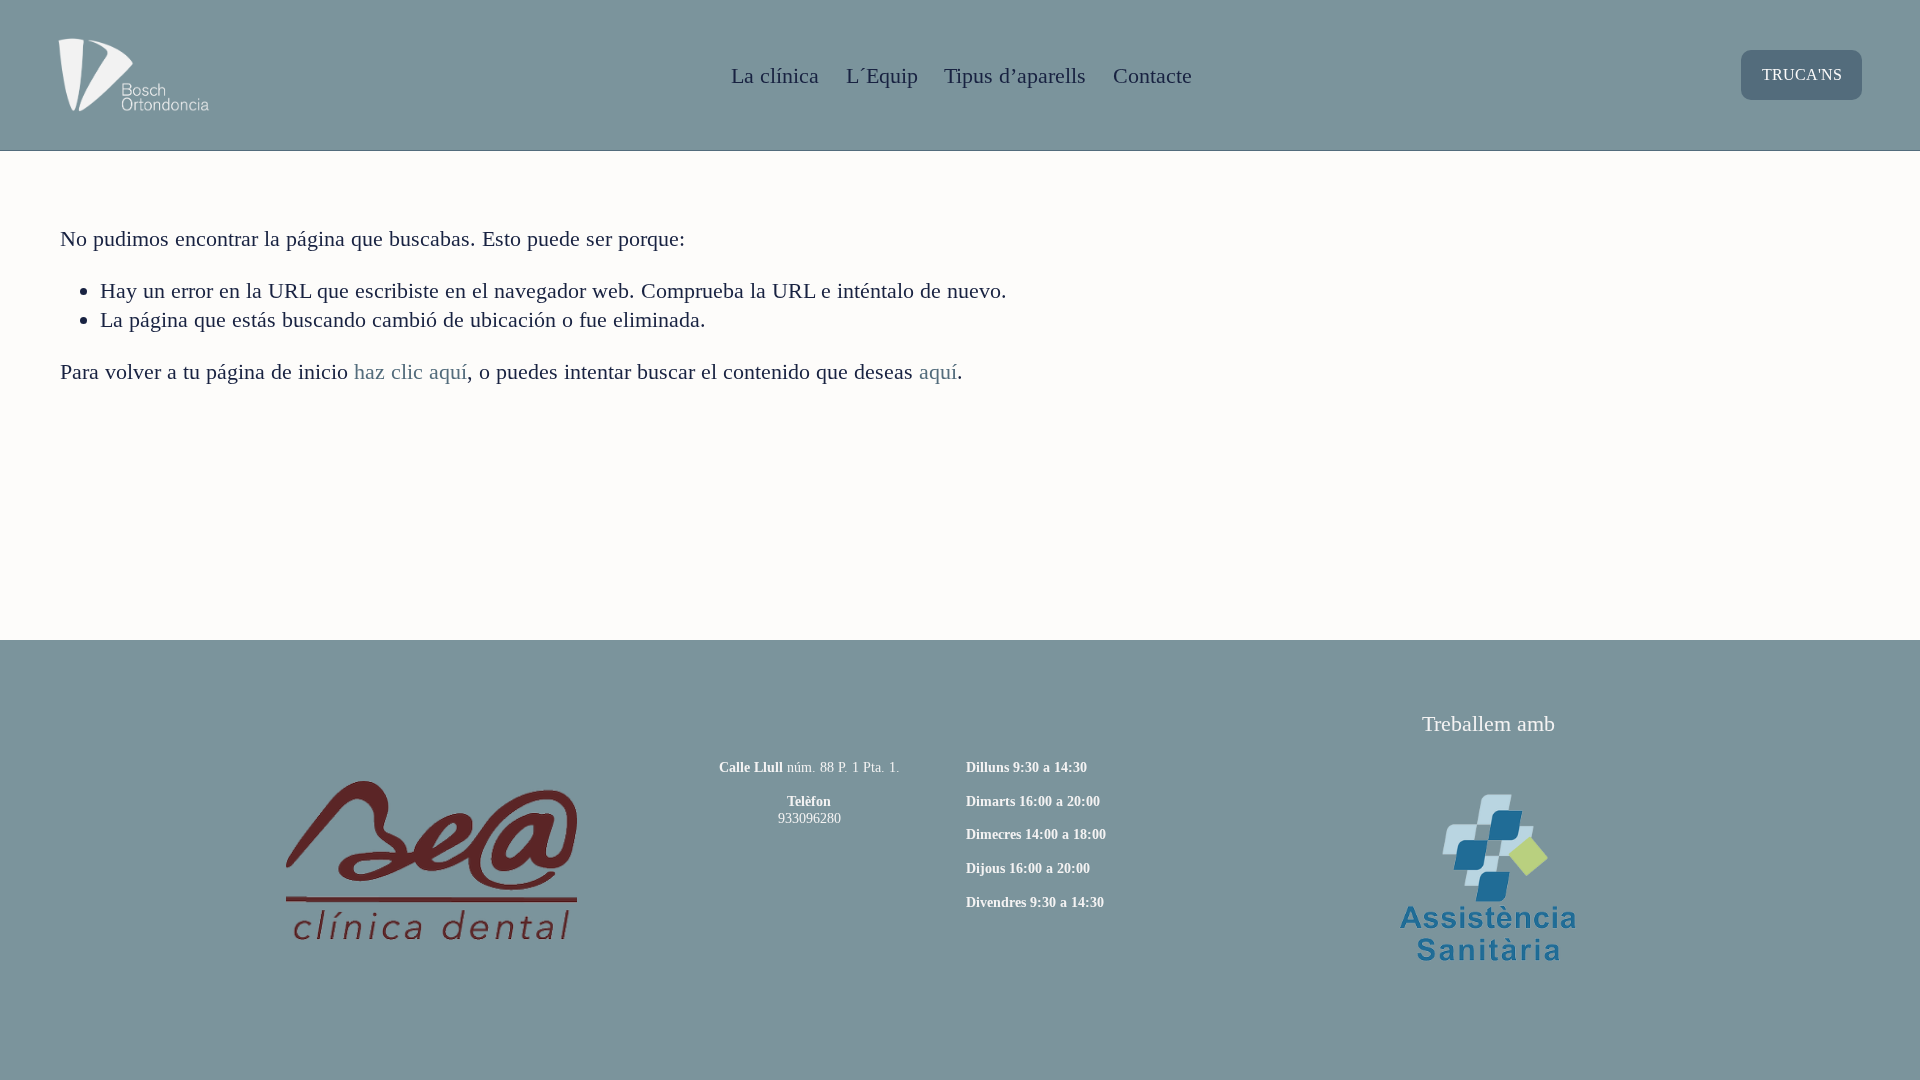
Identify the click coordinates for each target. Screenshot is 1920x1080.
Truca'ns (1802, 74)
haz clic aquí (410, 371)
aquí (938, 371)
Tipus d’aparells (1015, 75)
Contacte (1152, 75)
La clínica (775, 75)
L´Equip (882, 75)
